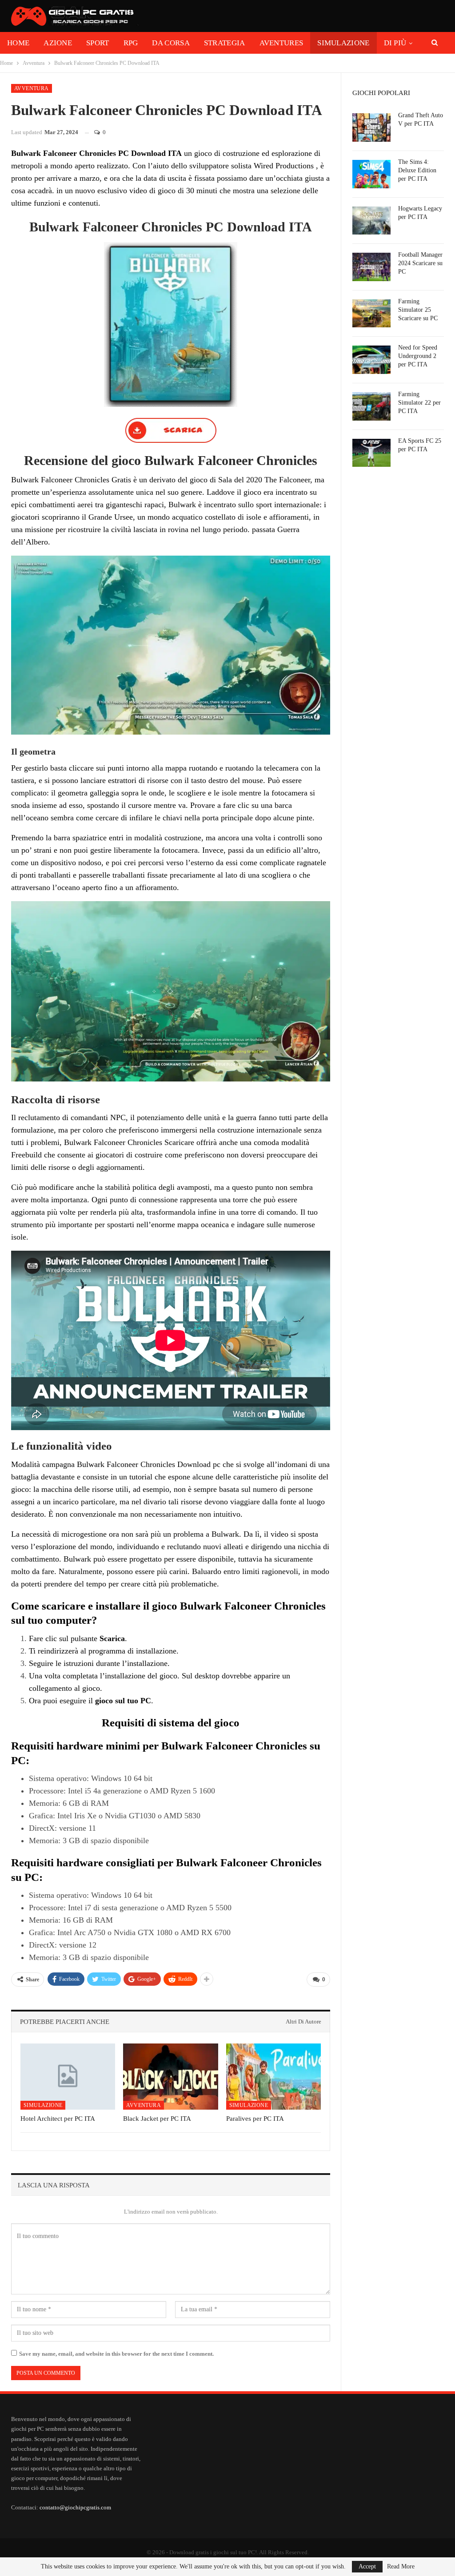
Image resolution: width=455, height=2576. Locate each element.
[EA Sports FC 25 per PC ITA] (371, 453)
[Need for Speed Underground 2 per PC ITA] (371, 360)
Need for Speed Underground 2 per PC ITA (418, 356)
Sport (98, 43)
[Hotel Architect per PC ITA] (68, 2077)
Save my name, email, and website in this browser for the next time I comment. (116, 2354)
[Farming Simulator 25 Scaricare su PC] (371, 314)
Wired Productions (284, 166)
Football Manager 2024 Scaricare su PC (420, 263)
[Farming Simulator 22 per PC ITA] (371, 406)
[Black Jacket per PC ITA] (170, 2077)
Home (18, 43)
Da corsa (171, 43)
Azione (58, 43)
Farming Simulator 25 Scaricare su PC (418, 310)
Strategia (225, 43)
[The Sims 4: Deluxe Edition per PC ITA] (371, 174)
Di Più (395, 43)
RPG (131, 43)
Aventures (281, 43)
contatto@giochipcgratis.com (75, 2507)
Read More (401, 2567)
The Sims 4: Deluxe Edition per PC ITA (417, 170)
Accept (367, 2566)
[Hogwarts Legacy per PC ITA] (371, 221)
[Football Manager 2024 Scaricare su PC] (371, 267)
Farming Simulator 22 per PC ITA (419, 403)
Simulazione (343, 43)
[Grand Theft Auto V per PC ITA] (371, 127)
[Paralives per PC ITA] (273, 2077)
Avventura (32, 88)
